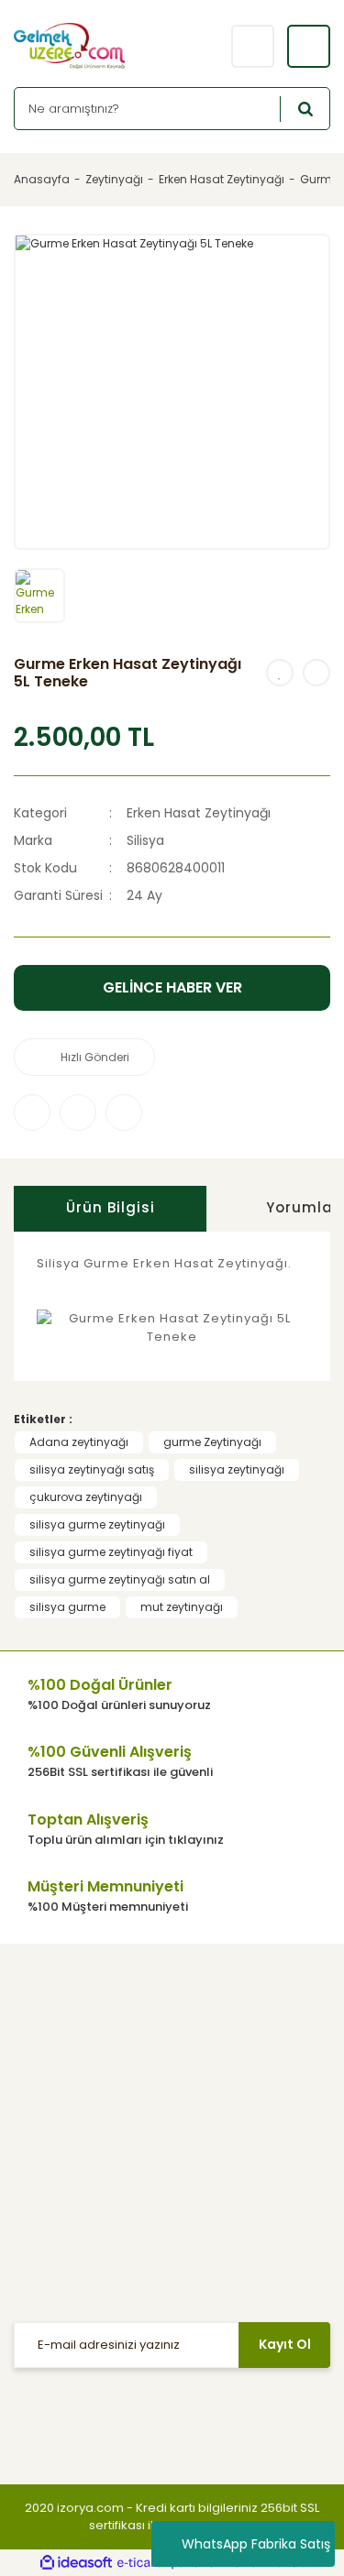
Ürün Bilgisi (111, 1207)
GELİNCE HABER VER (172, 987)
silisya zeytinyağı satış (92, 1469)
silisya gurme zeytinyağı (97, 1524)
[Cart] (309, 46)
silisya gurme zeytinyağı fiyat (111, 1552)
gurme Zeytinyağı (212, 1442)
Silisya (145, 840)
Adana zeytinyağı (79, 1442)
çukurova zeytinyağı (86, 1497)
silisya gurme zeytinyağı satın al (120, 1579)
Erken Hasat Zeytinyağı (199, 813)
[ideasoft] (76, 2563)
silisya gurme (67, 1607)
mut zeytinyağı (182, 1607)
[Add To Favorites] (280, 673)
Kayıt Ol (285, 2344)
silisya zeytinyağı (237, 1469)
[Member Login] (253, 46)
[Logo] (89, 46)
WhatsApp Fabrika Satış (256, 2544)
